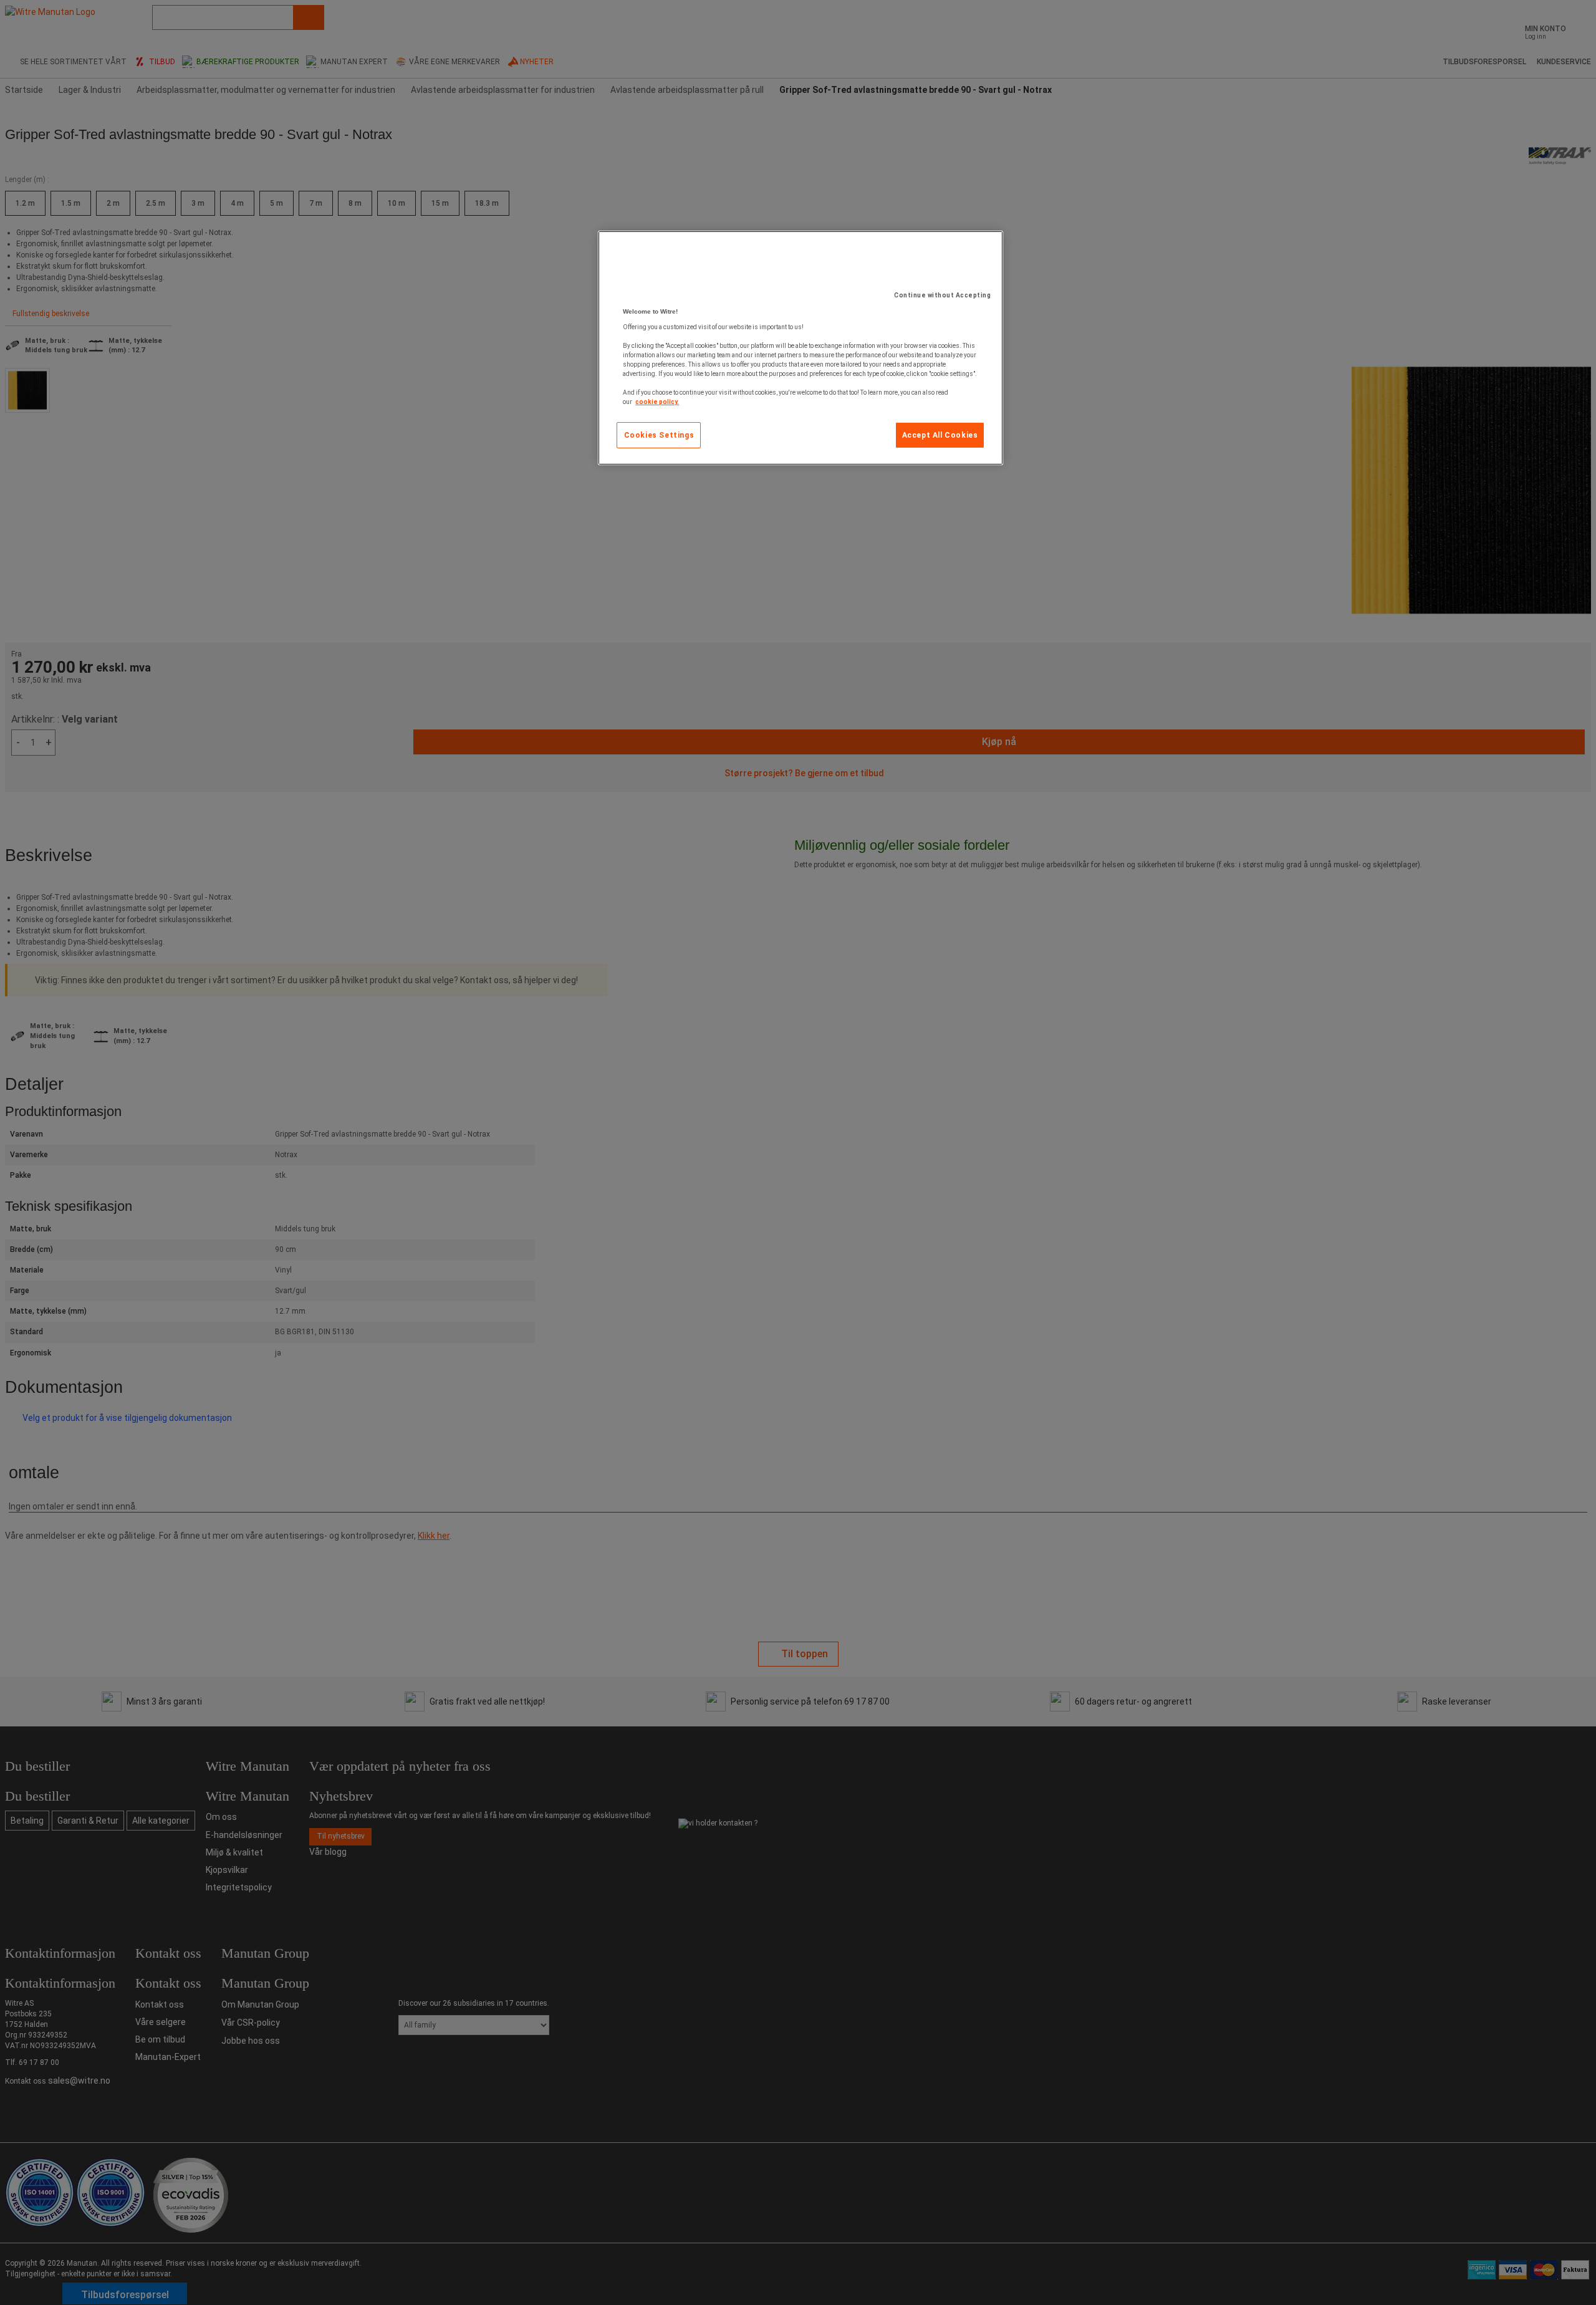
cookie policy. (657, 402)
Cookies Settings (659, 435)
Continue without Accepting (942, 295)
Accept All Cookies (940, 435)
